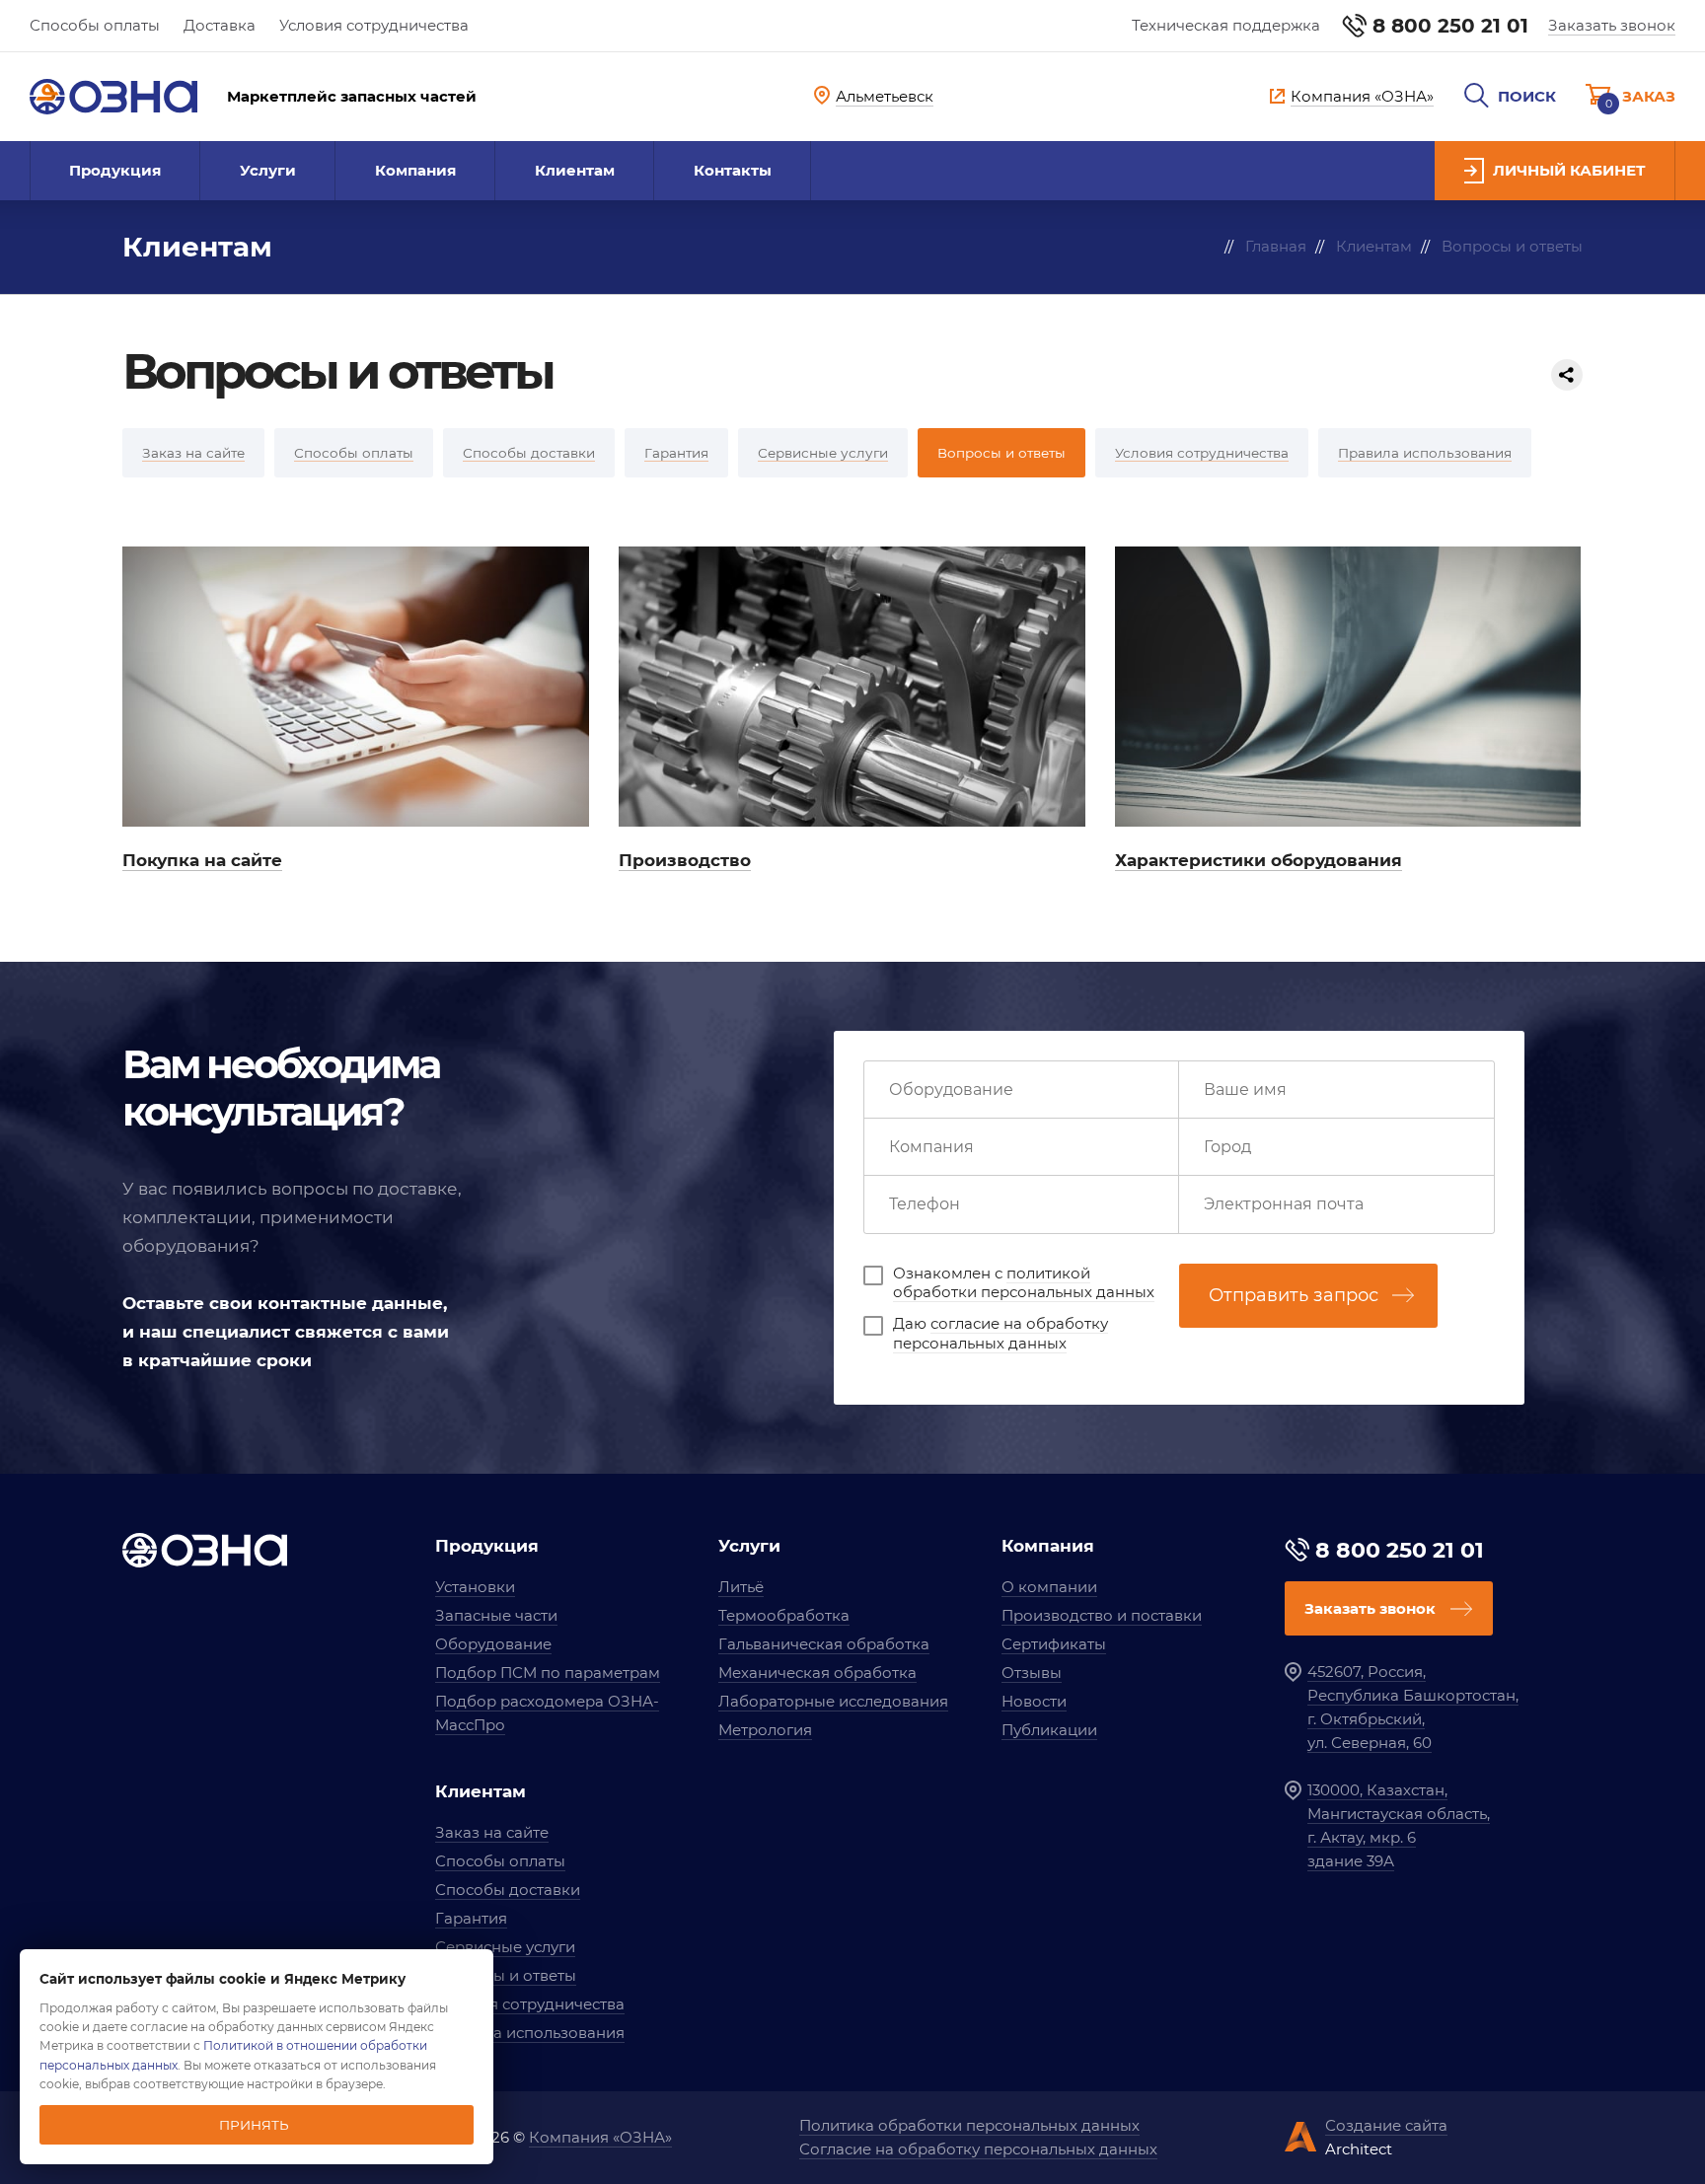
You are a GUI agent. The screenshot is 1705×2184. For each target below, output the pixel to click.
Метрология (765, 1730)
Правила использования (530, 2033)
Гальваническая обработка (824, 1644)
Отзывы (1032, 1673)
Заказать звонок (1612, 25)
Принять (254, 2125)
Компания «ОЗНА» (600, 2137)
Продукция (115, 170)
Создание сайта (1386, 2125)
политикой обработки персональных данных (1024, 1283)
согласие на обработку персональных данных (1001, 1333)
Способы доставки (508, 1890)
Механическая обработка (817, 1673)
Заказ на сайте (492, 1832)
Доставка (220, 25)
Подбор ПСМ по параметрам (548, 1673)
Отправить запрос (1294, 1295)
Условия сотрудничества (374, 25)
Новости (1034, 1701)
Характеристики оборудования (1259, 860)
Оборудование (493, 1644)
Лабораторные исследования (833, 1701)
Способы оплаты (95, 25)
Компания (415, 170)
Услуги (268, 170)
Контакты (733, 170)
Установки (475, 1587)
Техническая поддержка (1226, 25)
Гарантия (471, 1918)
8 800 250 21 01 (1450, 26)
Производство (685, 860)
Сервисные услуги (505, 1947)
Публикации (1049, 1730)
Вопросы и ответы (506, 1975)
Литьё (741, 1587)
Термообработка (784, 1615)
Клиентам (575, 170)
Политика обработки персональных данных (969, 2125)
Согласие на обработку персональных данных (978, 2149)
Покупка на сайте (202, 860)
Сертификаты (1054, 1644)
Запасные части (496, 1615)
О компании (1049, 1587)
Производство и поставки (1102, 1615)
